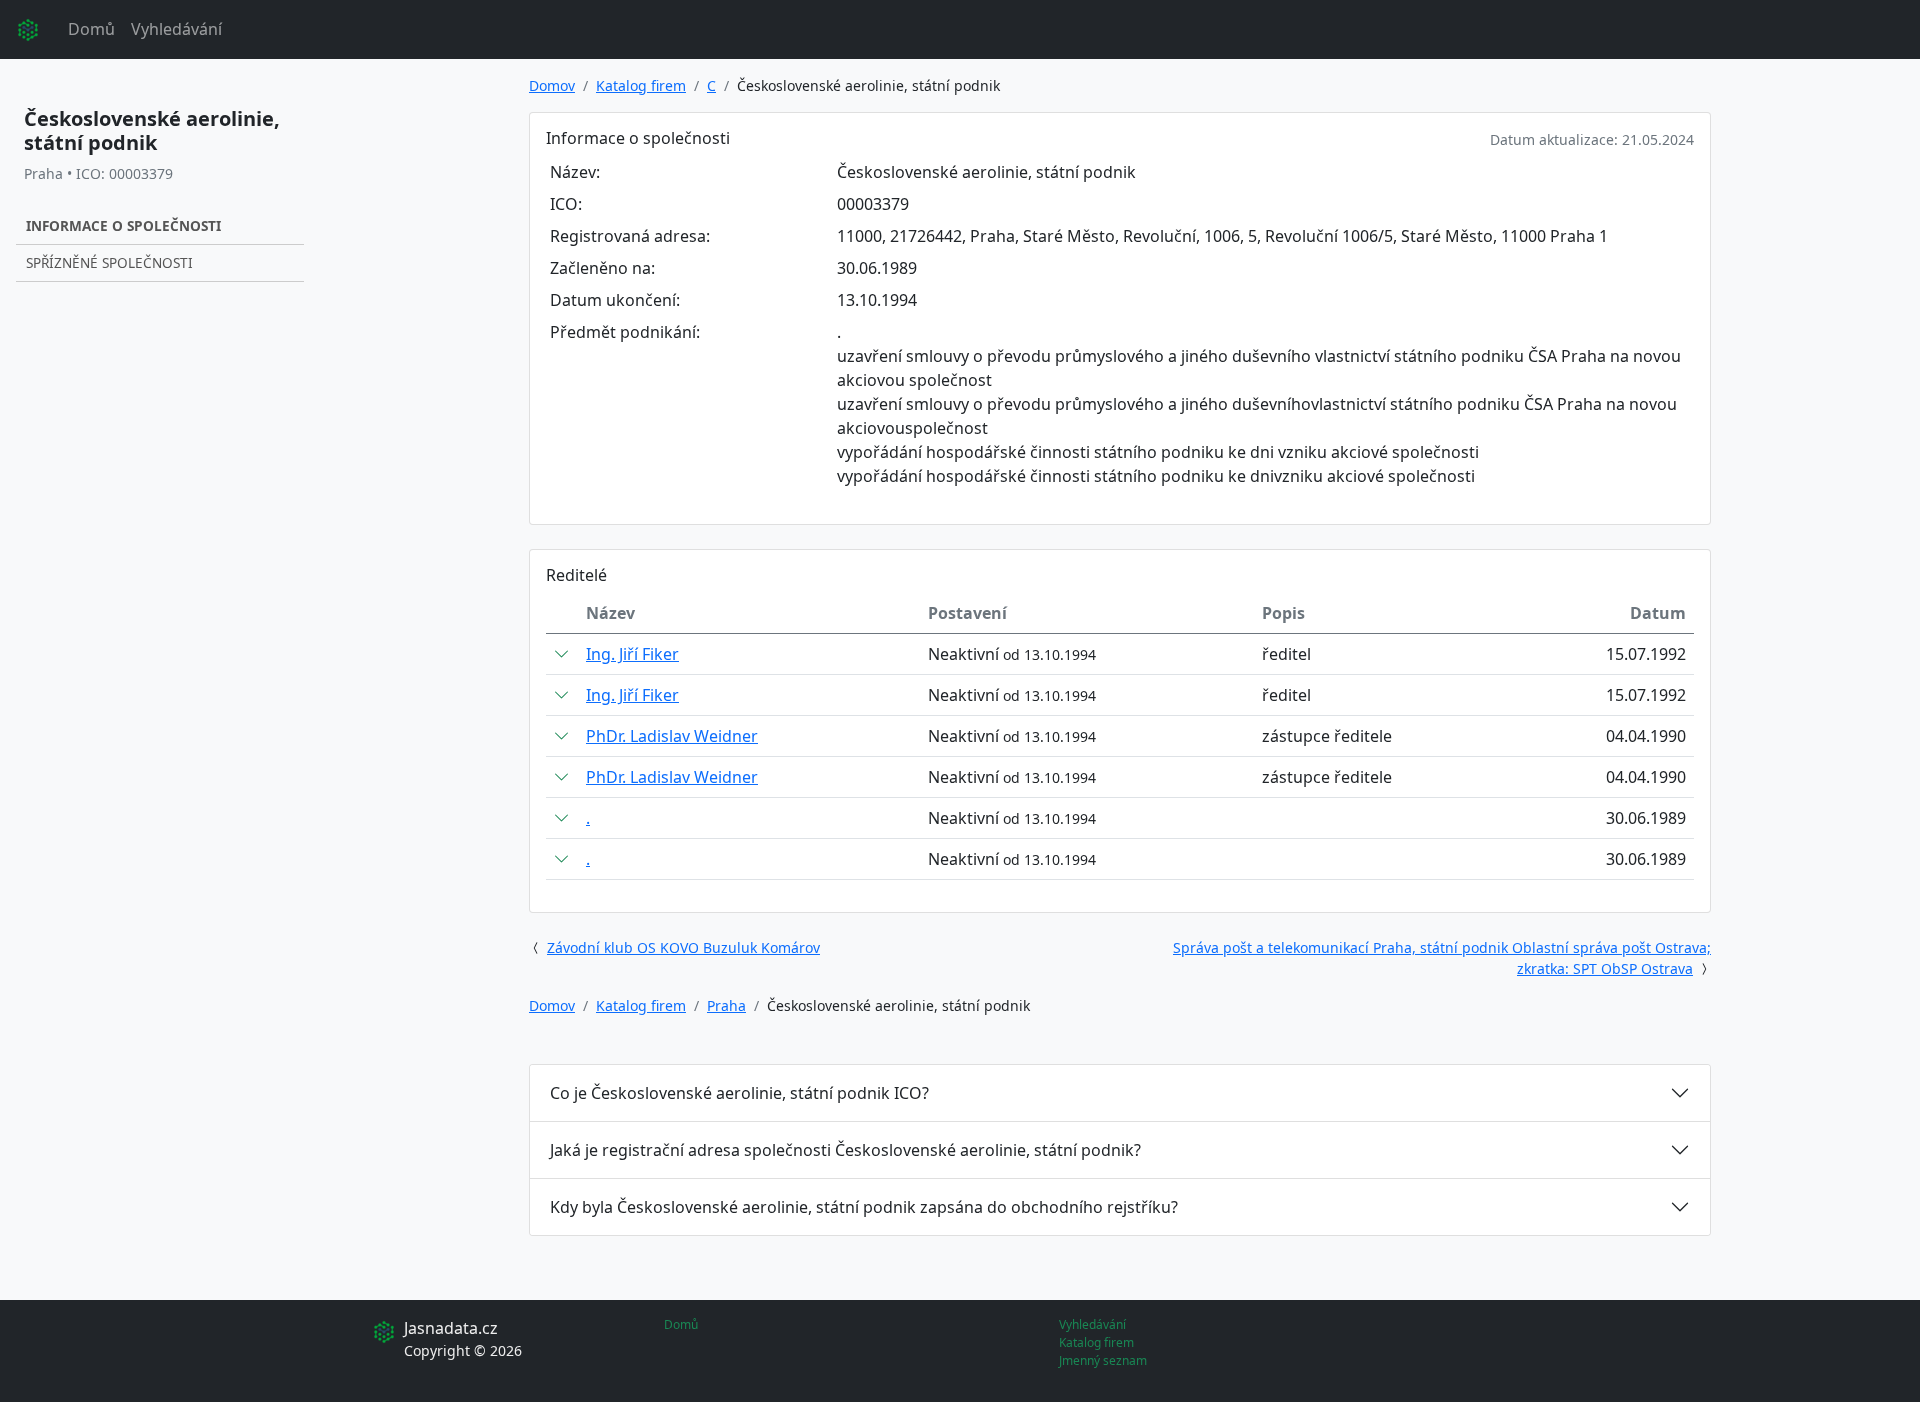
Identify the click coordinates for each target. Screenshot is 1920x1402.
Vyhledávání (176, 29)
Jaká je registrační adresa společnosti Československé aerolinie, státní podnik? (845, 1150)
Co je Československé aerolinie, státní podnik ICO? (739, 1093)
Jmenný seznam (1103, 1360)
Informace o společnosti (123, 225)
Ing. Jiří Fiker (632, 654)
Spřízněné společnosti (109, 262)
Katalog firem (641, 85)
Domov (552, 85)
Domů (91, 29)
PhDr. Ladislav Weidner (672, 736)
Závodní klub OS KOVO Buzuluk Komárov (683, 947)
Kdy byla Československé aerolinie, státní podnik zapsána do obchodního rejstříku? (864, 1207)
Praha (726, 1005)
